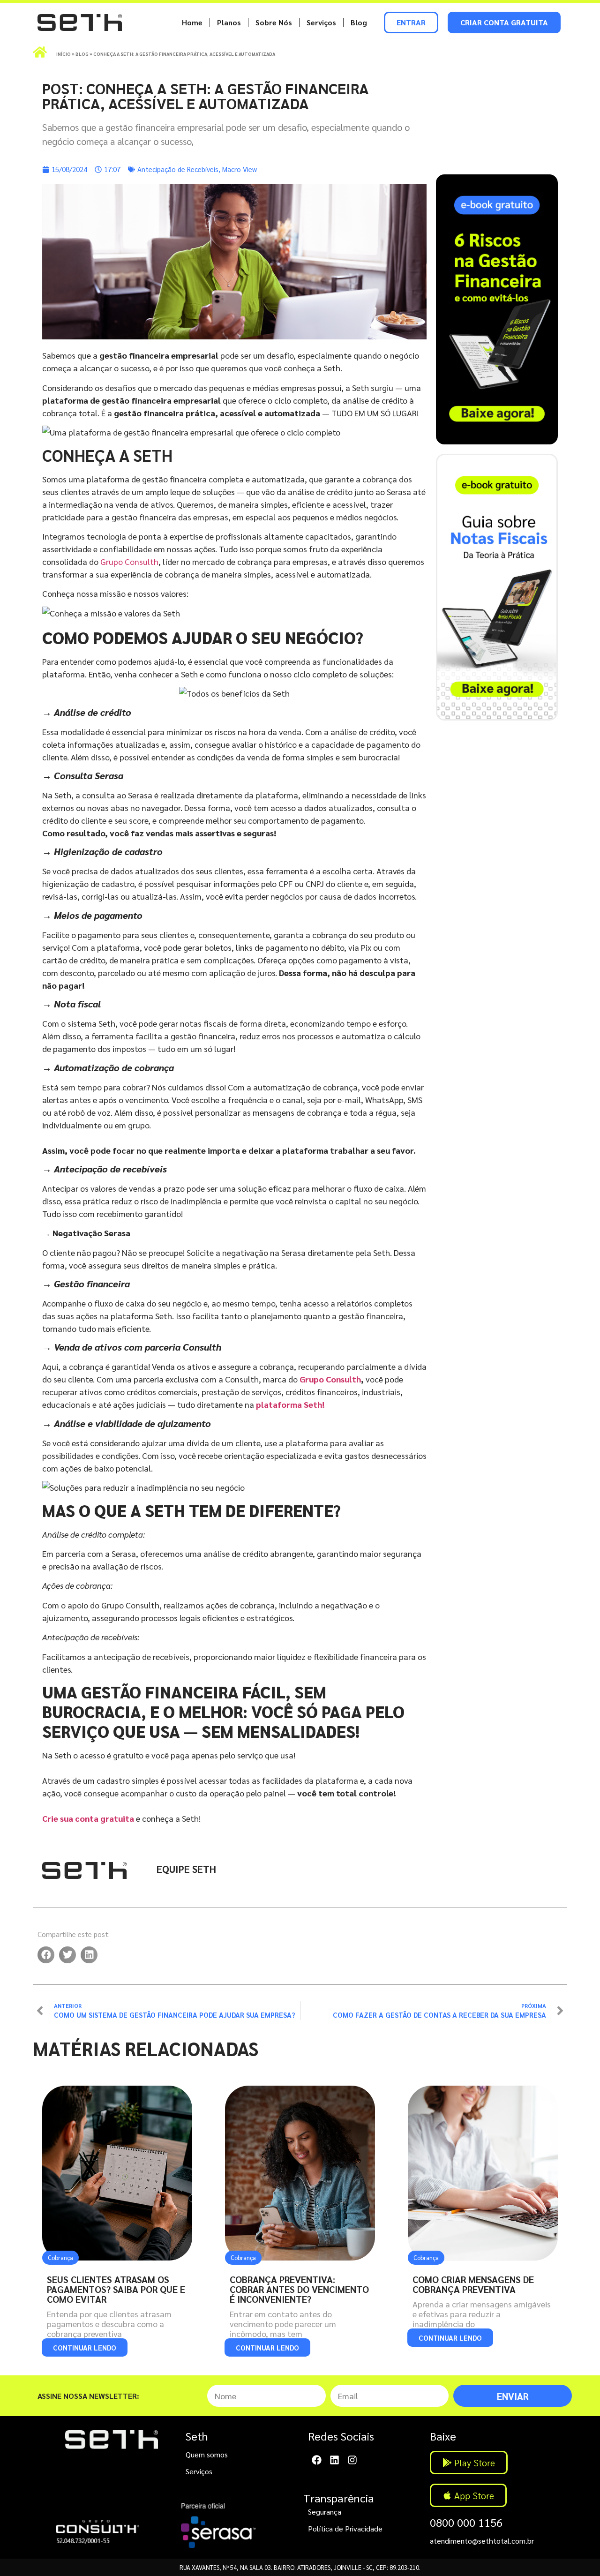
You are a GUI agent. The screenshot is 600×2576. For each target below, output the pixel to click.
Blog (359, 22)
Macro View (240, 169)
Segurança (325, 2512)
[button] (46, 1955)
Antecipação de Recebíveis (178, 169)
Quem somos (207, 2454)
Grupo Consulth (129, 561)
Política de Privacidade (345, 2528)
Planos (229, 22)
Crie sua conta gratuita (88, 1818)
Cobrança (60, 2257)
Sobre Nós (274, 22)
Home (192, 22)
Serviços (321, 22)
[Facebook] (317, 2460)
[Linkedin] (334, 2460)
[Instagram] (352, 2460)
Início (64, 54)
